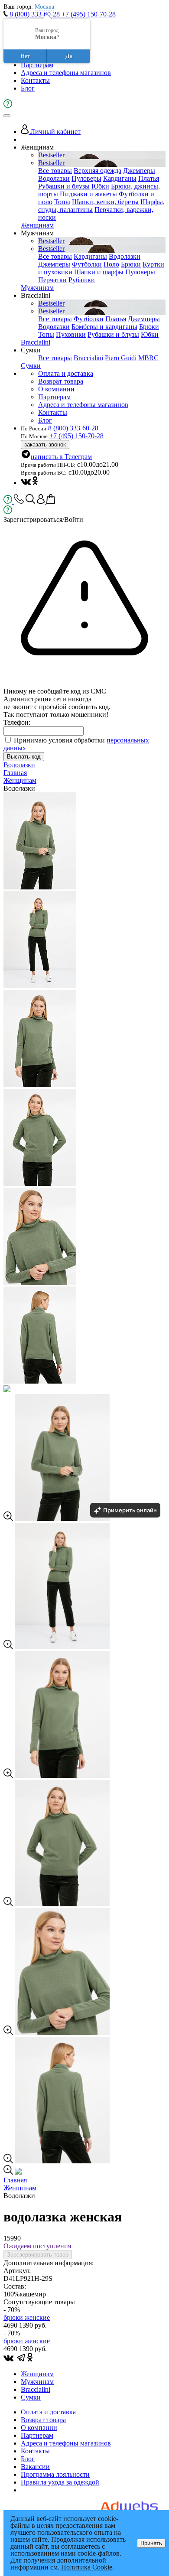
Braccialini (36, 342)
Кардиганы (120, 178)
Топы (62, 202)
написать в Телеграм (61, 457)
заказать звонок (45, 445)
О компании (56, 389)
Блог (28, 88)
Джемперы (139, 171)
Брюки (131, 264)
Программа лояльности (55, 2474)
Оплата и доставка (66, 373)
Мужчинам (37, 288)
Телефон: (17, 722)
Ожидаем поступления (37, 2246)
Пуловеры (86, 178)
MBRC (148, 358)
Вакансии (35, 2467)
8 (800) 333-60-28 (35, 14)
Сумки (31, 366)
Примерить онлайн (130, 1510)
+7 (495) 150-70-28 (89, 14)
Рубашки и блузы (64, 186)
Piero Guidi (121, 358)
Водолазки (54, 178)
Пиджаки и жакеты (88, 194)
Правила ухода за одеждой (60, 2482)
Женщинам (37, 225)
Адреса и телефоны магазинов (66, 73)
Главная (15, 773)
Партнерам (37, 65)
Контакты (35, 80)
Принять (151, 2543)
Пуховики (71, 334)
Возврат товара (61, 381)
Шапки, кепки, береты (105, 202)
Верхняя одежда (97, 171)
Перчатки (52, 280)
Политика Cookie (87, 2567)
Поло (111, 264)
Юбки (100, 186)
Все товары (55, 171)
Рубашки (82, 280)
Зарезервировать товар (38, 2255)
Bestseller (51, 155)
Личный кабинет (55, 132)
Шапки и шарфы (99, 272)
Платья (149, 178)
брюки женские (27, 2317)
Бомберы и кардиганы (104, 327)
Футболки (87, 264)
